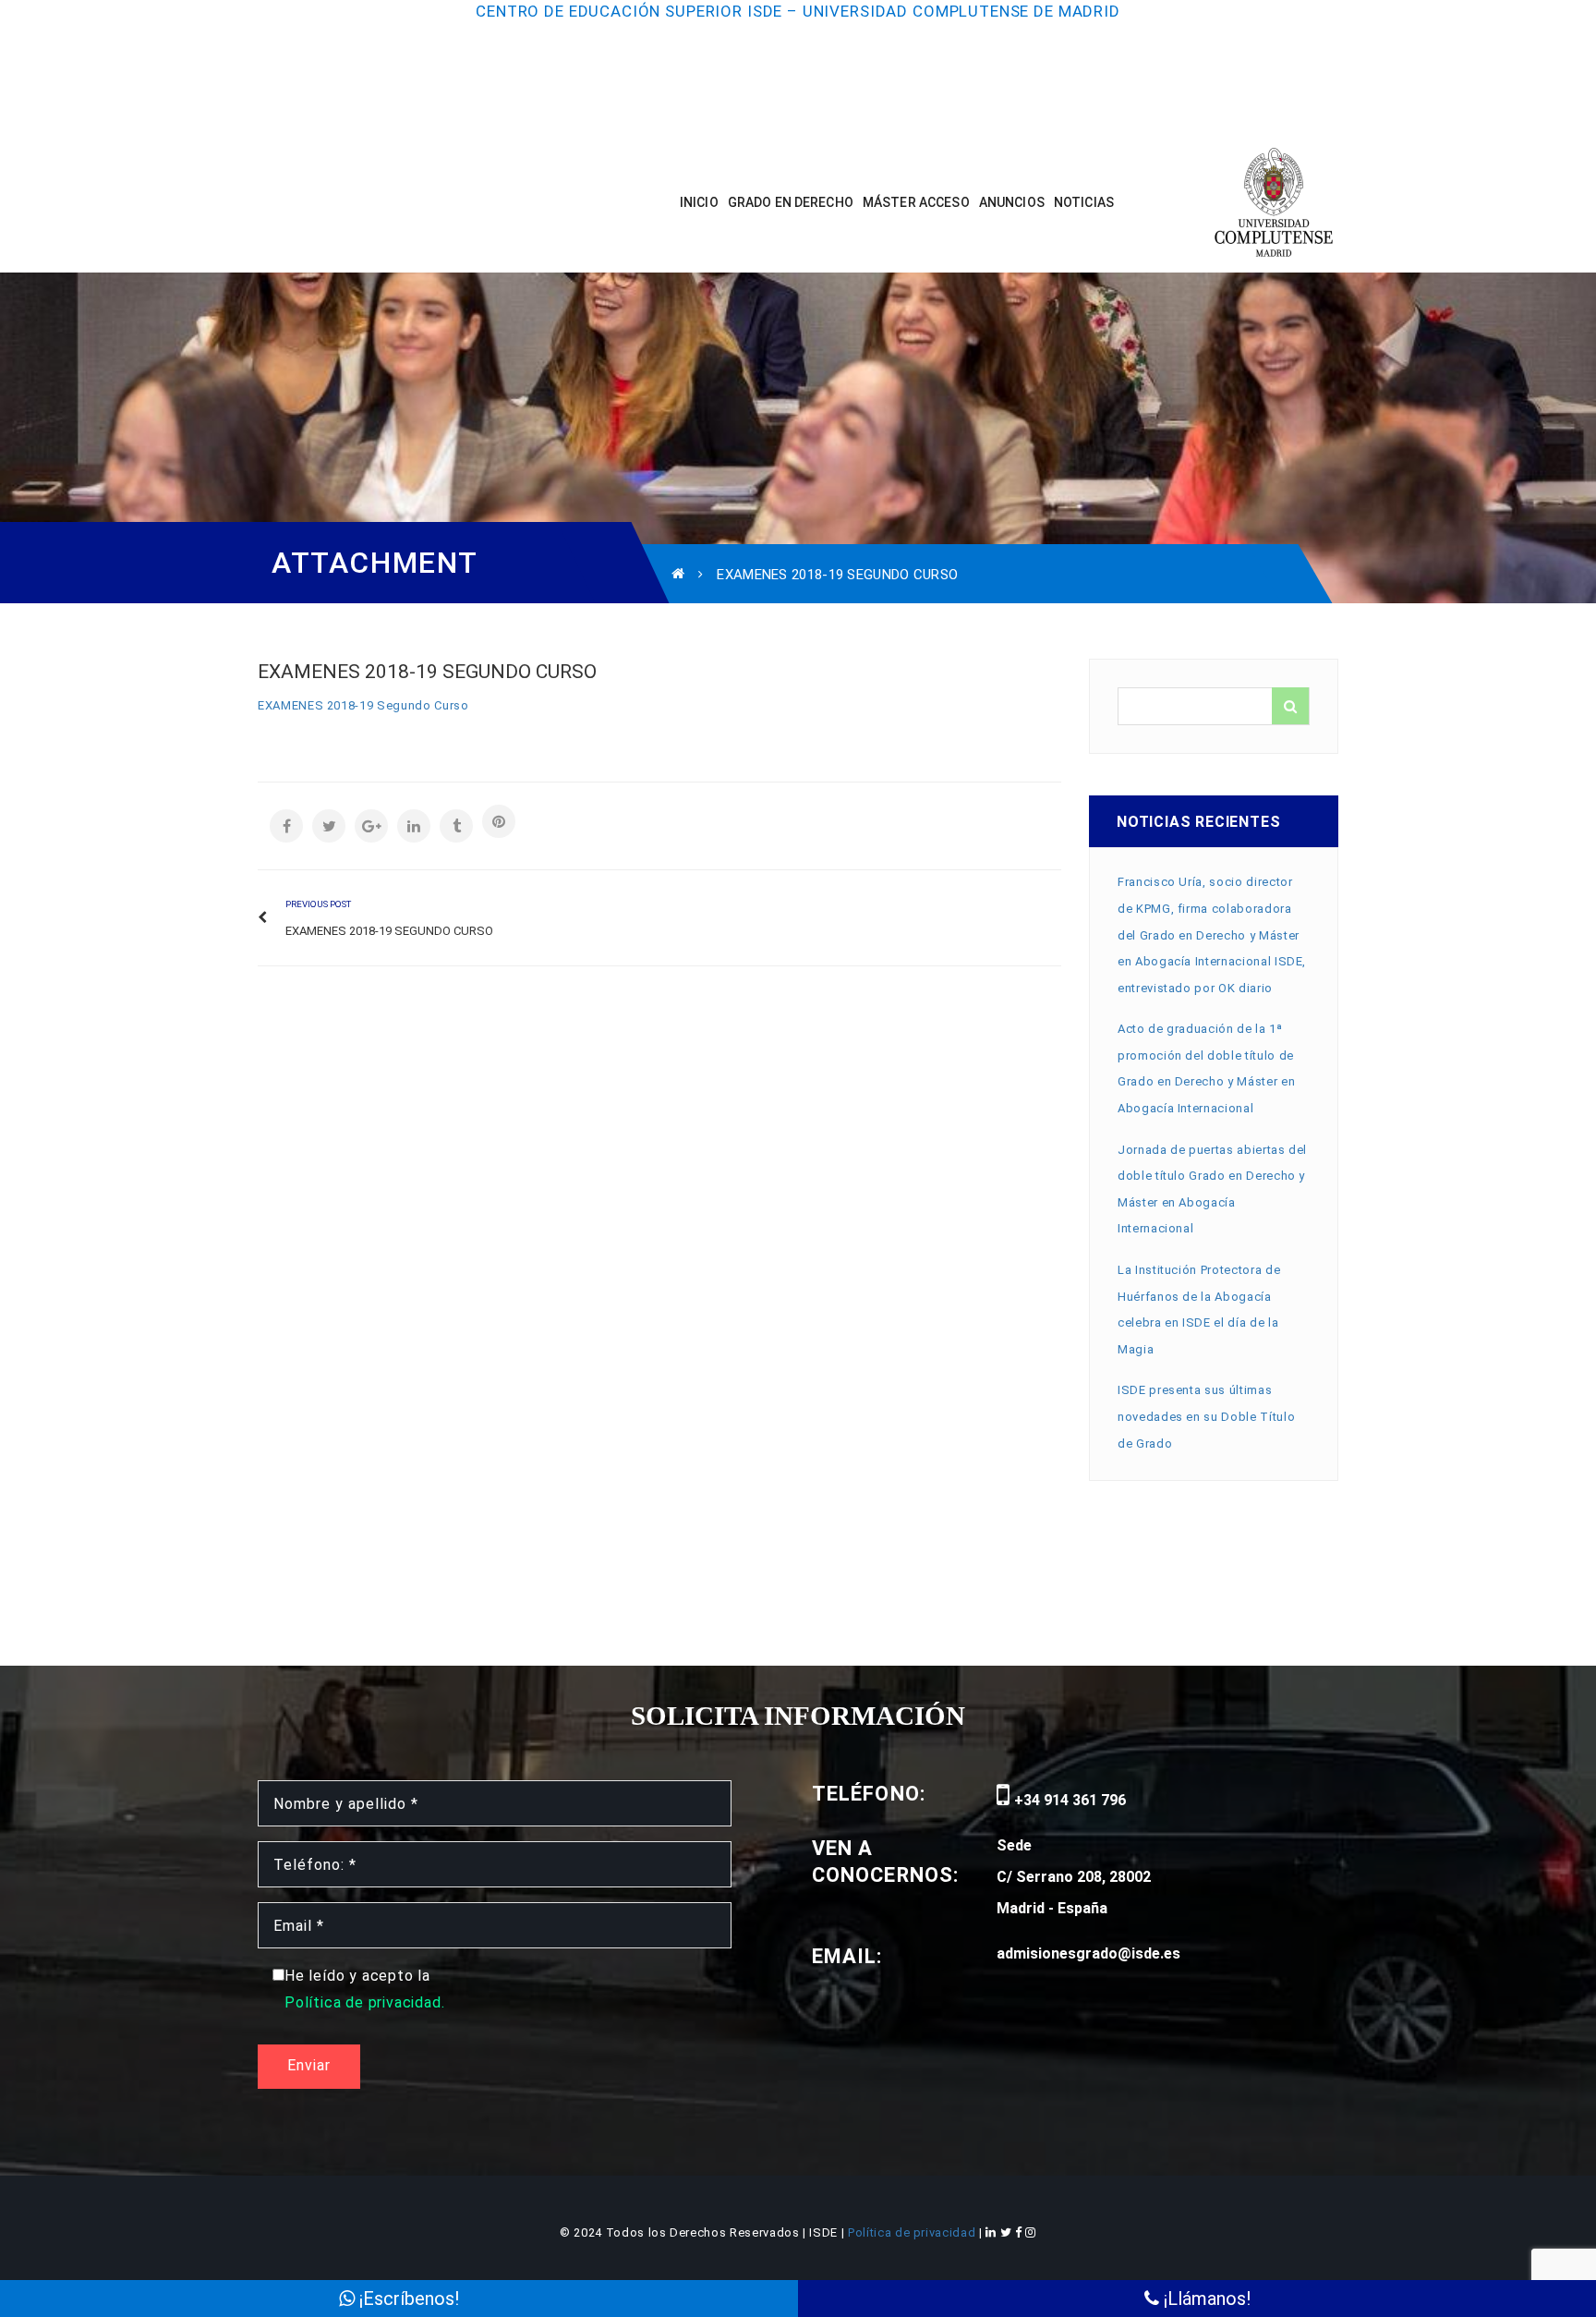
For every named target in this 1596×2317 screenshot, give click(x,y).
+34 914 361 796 (1068, 1800)
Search (1290, 706)
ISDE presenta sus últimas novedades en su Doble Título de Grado (1206, 1416)
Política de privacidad (913, 2232)
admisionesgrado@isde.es (1088, 1953)
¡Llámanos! (1205, 2299)
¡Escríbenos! (407, 2299)
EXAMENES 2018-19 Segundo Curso (363, 705)
